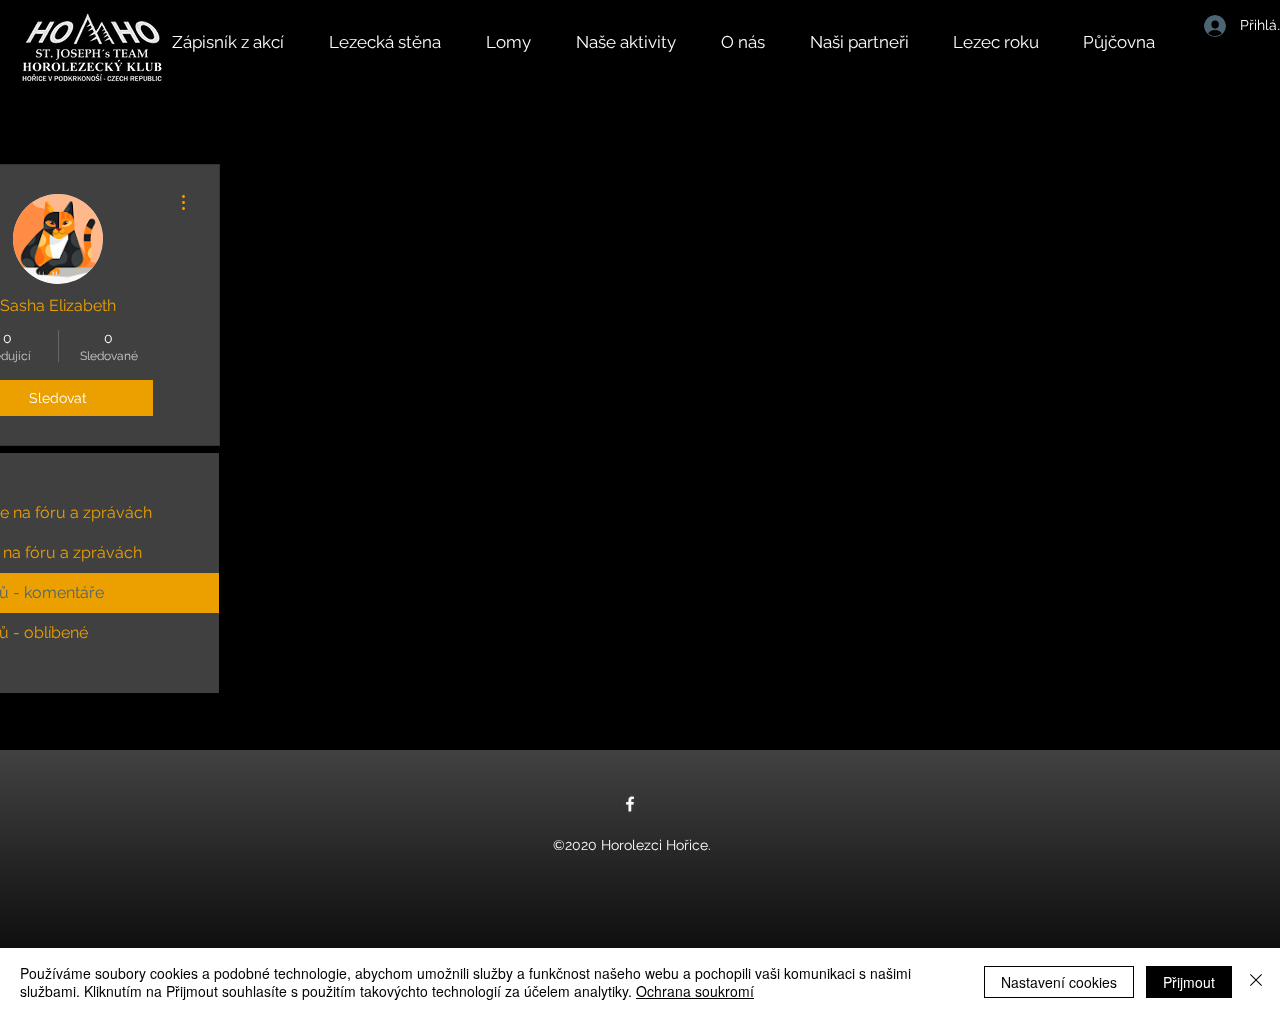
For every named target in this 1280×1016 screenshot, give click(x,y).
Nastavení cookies (1059, 982)
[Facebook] (630, 804)
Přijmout (1189, 982)
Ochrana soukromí (695, 991)
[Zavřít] (1256, 982)
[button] (638, 42)
